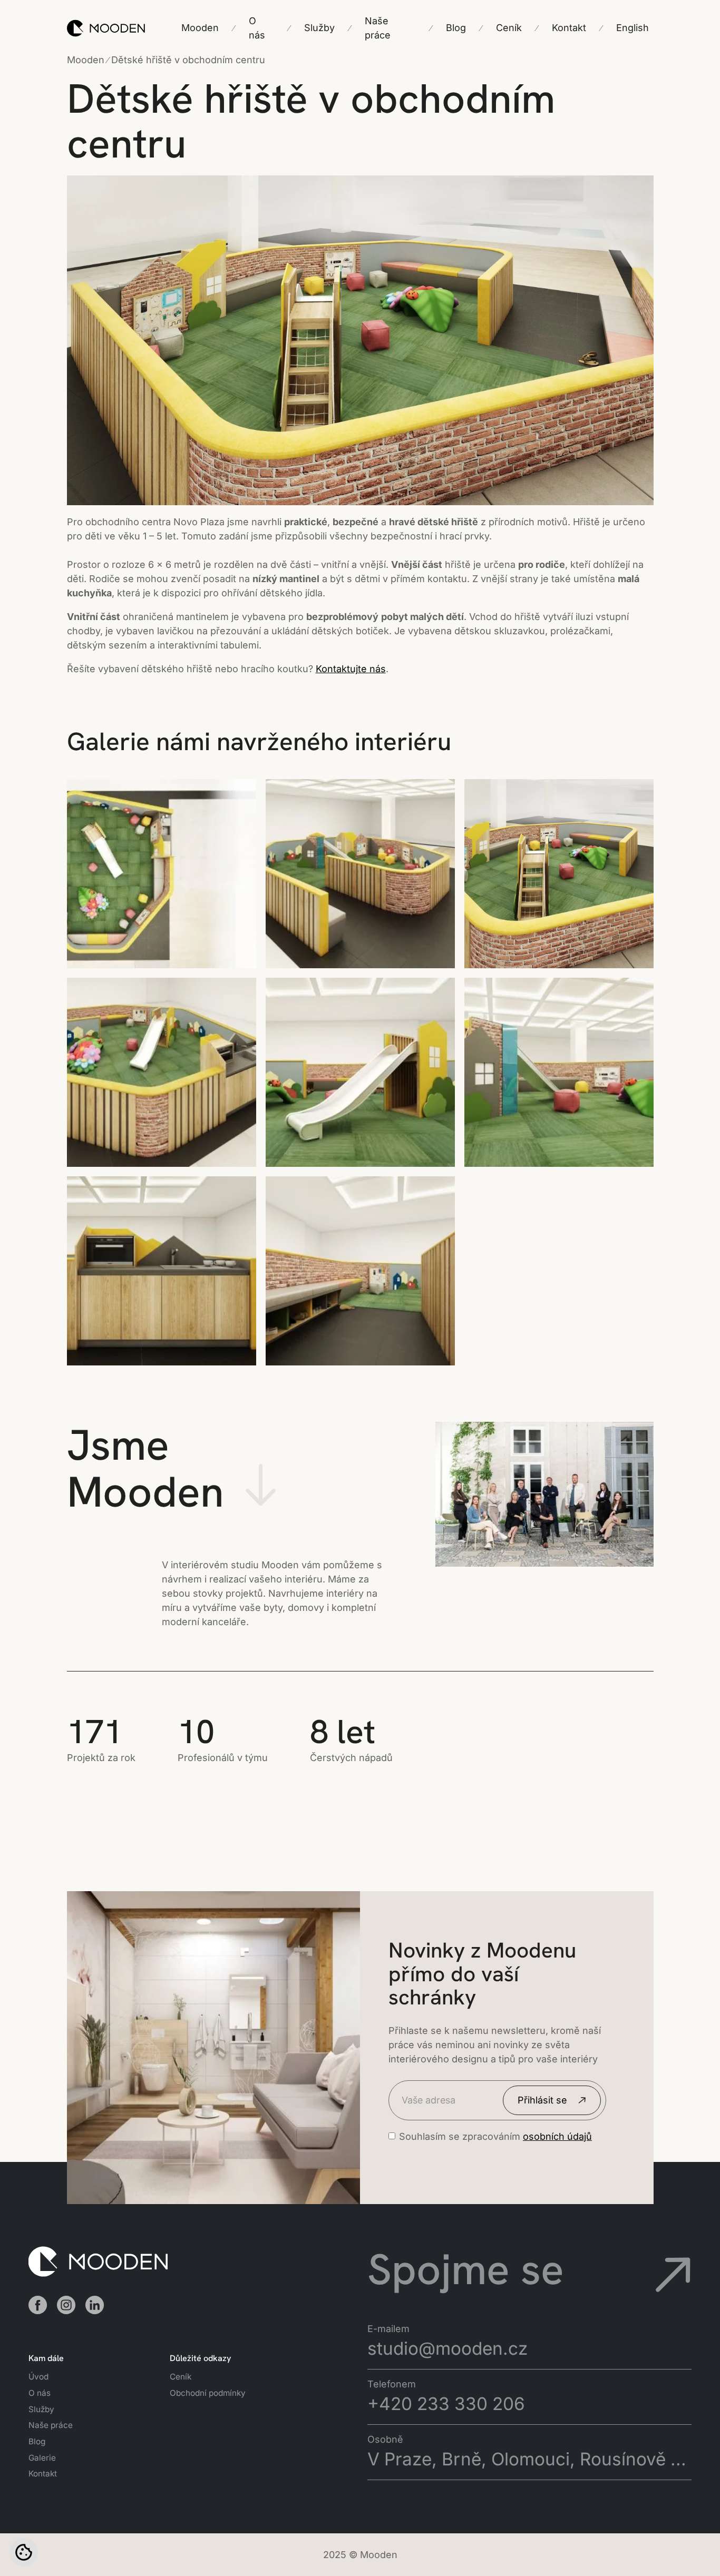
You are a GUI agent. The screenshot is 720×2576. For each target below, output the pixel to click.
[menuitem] (633, 28)
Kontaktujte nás (351, 669)
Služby (41, 2409)
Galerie (42, 2458)
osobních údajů (557, 2136)
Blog (37, 2441)
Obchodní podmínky (208, 2393)
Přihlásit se (542, 2100)
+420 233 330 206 (446, 2404)
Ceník (181, 2377)
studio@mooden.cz (447, 2348)
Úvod (38, 2377)
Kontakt (43, 2474)
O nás (40, 2393)
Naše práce (51, 2425)
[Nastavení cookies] (24, 2552)
